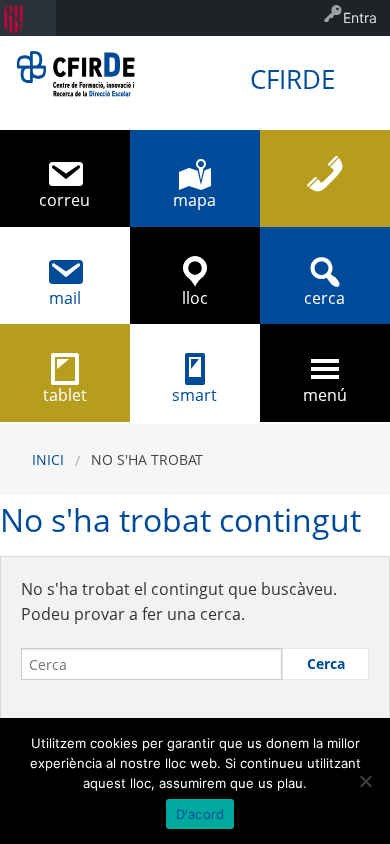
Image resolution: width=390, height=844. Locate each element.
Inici (48, 459)
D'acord (200, 814)
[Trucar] (325, 178)
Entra (360, 17)
